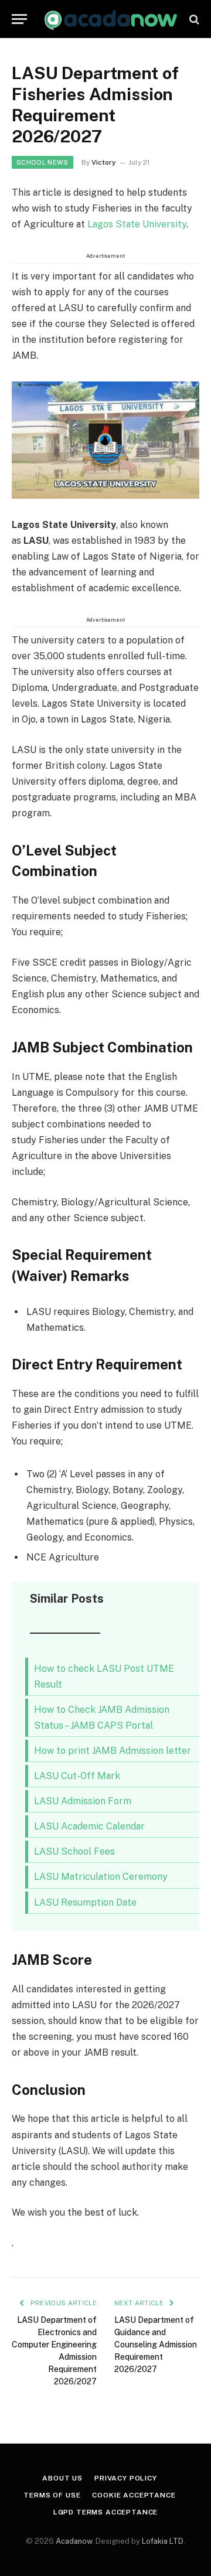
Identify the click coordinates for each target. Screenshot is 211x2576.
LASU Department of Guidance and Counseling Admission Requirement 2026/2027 (156, 2345)
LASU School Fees (74, 1851)
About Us (62, 2478)
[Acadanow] (111, 19)
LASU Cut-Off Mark (77, 1776)
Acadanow (74, 2541)
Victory (104, 162)
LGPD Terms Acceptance (106, 2512)
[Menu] (19, 19)
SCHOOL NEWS (42, 162)
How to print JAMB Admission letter (113, 1751)
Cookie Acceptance (134, 2495)
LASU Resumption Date (85, 1902)
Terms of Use (52, 2495)
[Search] (193, 19)
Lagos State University (137, 224)
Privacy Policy (126, 2478)
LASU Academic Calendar (89, 1826)
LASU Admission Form (83, 1801)
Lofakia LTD (163, 2541)
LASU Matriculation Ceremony (101, 1877)
